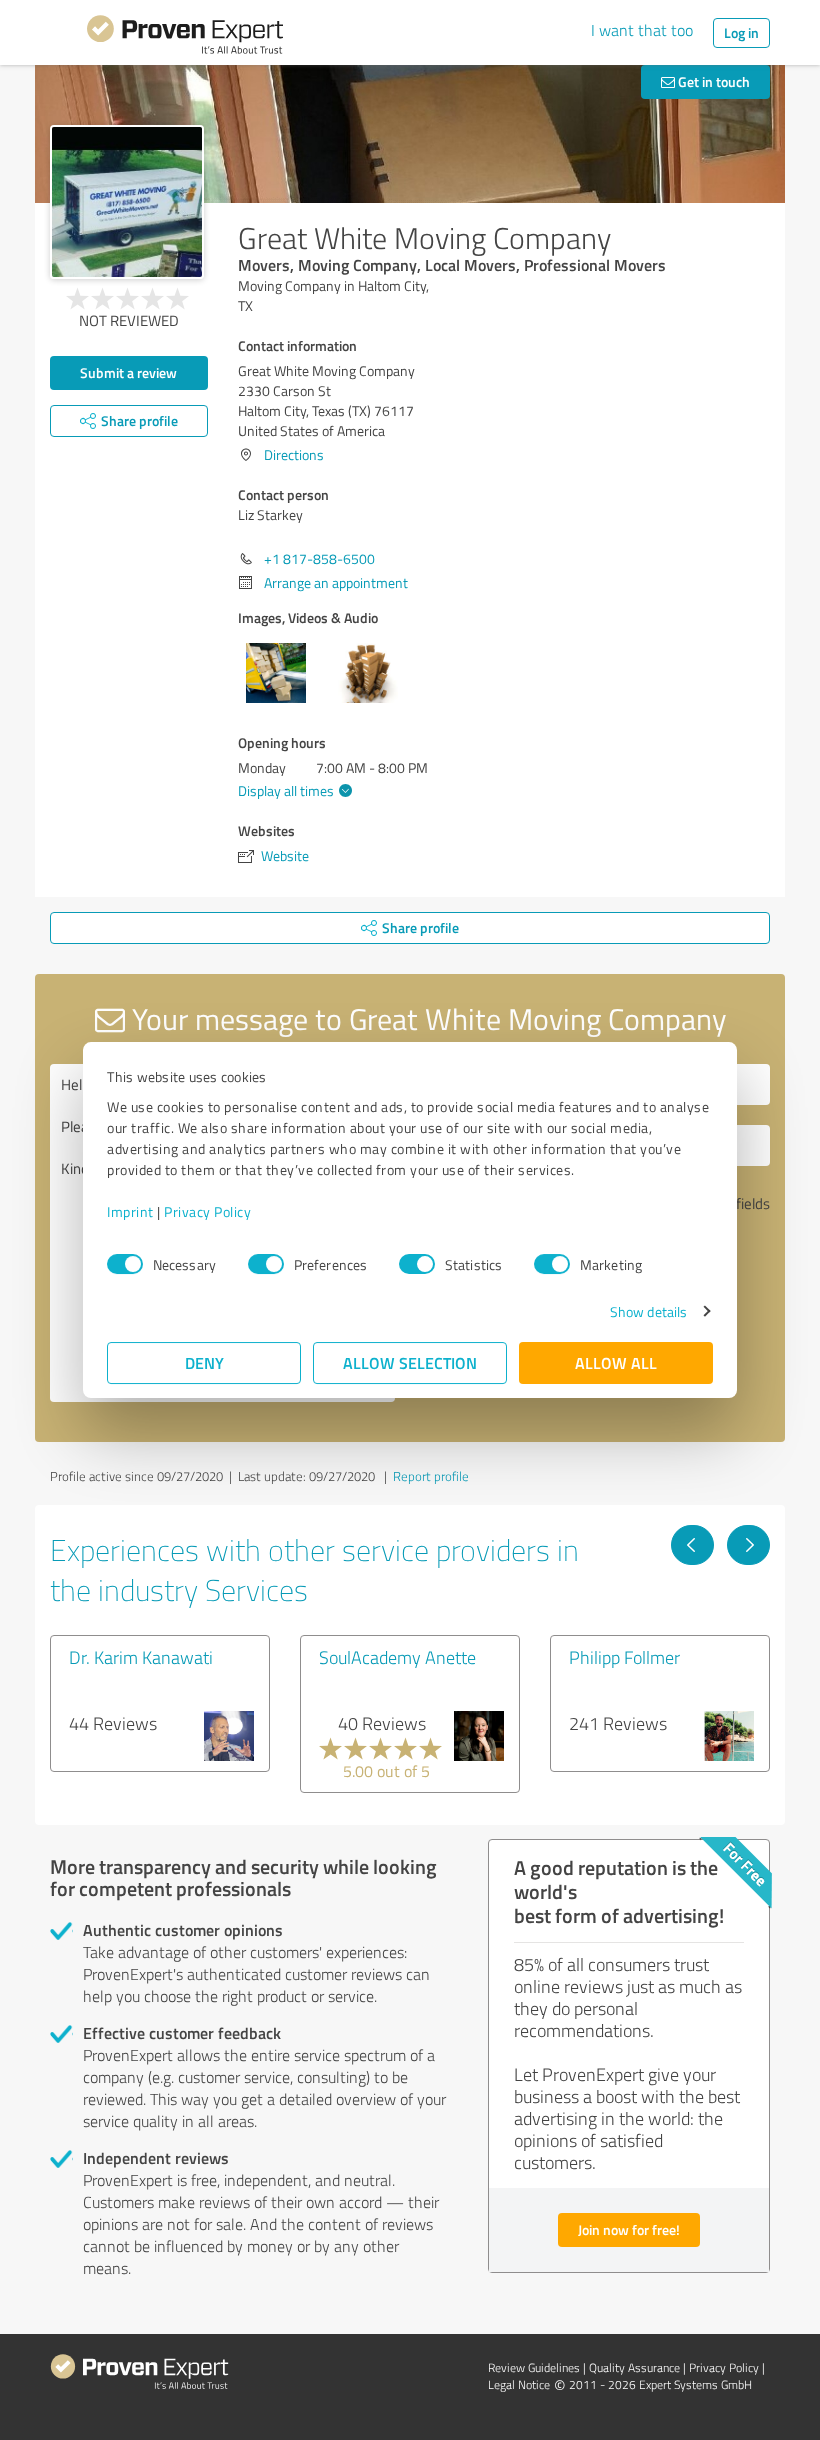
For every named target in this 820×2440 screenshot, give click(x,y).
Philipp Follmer (624, 1657)
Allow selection (410, 1362)
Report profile (431, 1476)
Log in (741, 32)
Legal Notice (519, 2384)
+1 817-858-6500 (319, 558)
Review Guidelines (534, 2367)
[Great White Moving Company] (127, 202)
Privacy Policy (207, 1211)
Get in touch (712, 81)
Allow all (616, 1362)
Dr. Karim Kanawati (141, 1657)
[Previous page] (692, 1545)
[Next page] (748, 1545)
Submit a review (128, 372)
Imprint (130, 1211)
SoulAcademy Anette (397, 1657)
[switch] (266, 1264)
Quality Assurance (634, 2367)
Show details (648, 1311)
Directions (294, 454)
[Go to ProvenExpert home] (185, 38)
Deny (204, 1362)
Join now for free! (629, 2229)
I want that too (642, 30)
